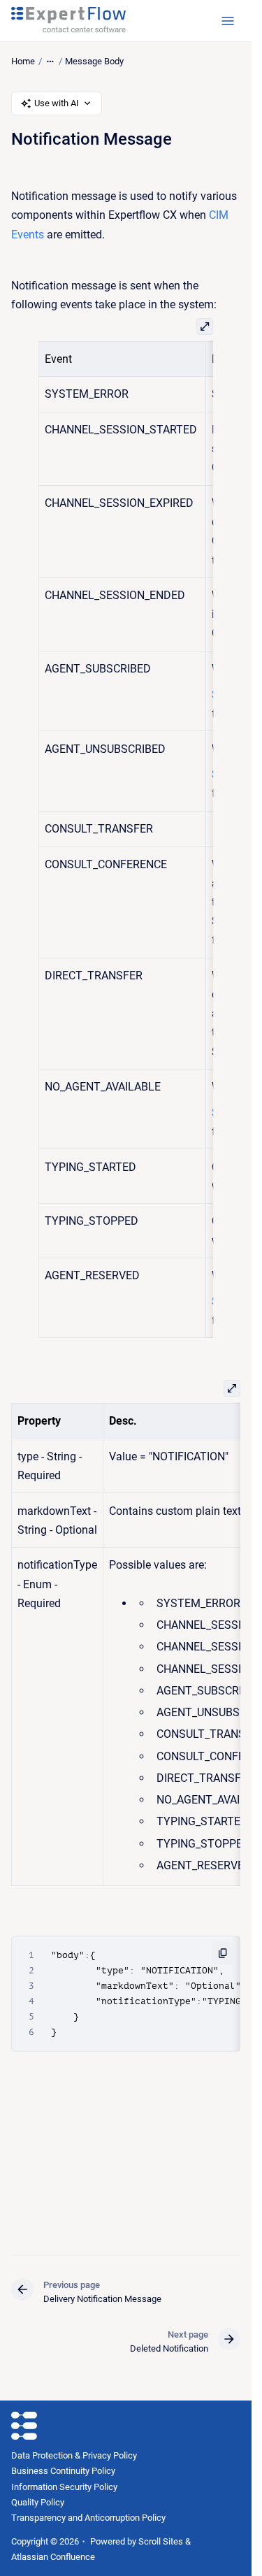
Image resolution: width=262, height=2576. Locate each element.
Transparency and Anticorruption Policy (88, 2518)
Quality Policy (38, 2502)
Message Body (94, 61)
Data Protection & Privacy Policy (74, 2455)
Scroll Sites (161, 2541)
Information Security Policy (64, 2487)
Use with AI (57, 103)
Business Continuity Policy (63, 2471)
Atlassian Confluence (53, 2557)
